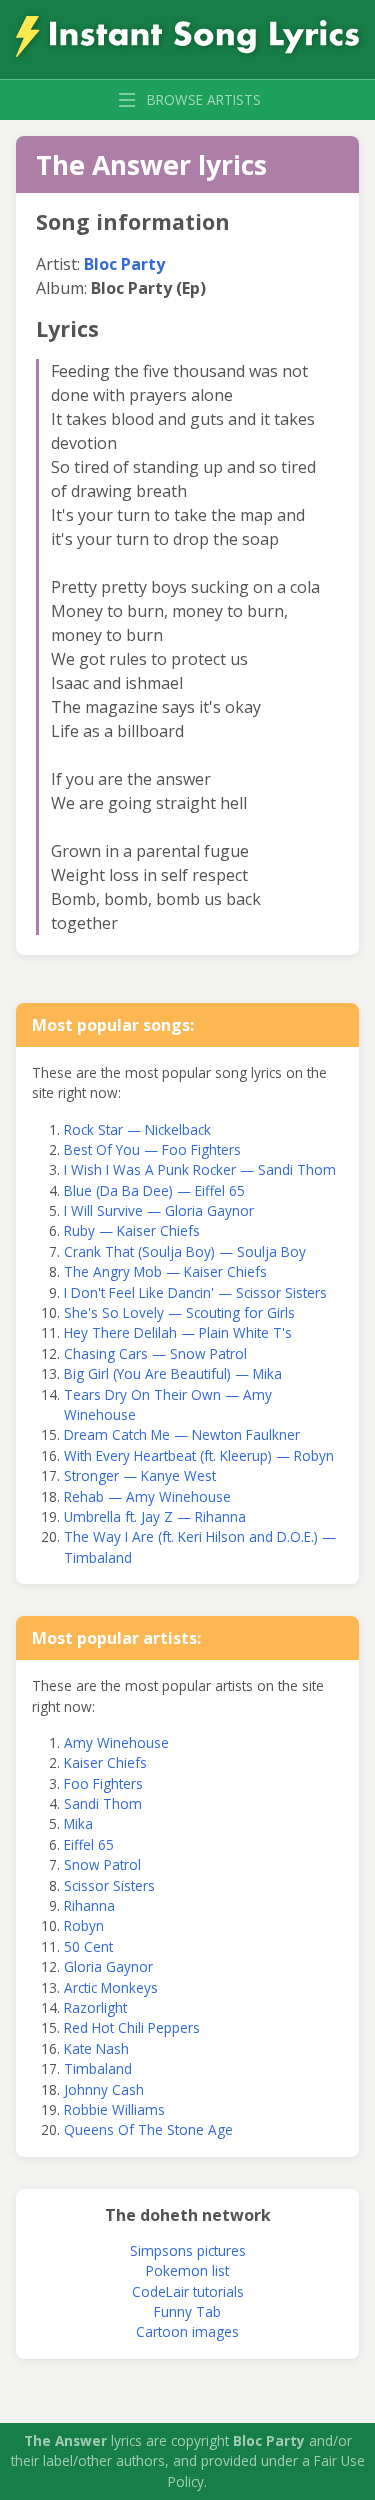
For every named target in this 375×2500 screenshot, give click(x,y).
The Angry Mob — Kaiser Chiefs (165, 1271)
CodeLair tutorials (188, 2291)
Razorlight (95, 2007)
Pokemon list (187, 2270)
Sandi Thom (103, 1803)
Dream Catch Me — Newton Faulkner (182, 1434)
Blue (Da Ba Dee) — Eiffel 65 (154, 1190)
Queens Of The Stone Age (148, 2129)
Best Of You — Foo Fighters (152, 1149)
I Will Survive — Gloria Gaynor (159, 1210)
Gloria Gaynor (108, 1966)
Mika (78, 1823)
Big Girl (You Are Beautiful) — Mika (173, 1373)
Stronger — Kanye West (140, 1475)
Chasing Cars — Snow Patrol (155, 1353)
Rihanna (89, 1905)
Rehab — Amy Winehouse (147, 1496)
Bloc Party (124, 264)
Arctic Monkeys (111, 1987)
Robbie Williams (114, 2109)
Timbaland (98, 2068)
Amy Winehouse (116, 1742)
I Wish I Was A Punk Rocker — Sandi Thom (200, 1169)
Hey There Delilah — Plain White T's (178, 1332)
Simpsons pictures (188, 2250)
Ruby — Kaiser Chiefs (132, 1230)
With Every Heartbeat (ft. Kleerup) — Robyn (199, 1455)
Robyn (84, 1925)
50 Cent (88, 1946)
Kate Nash (96, 2048)
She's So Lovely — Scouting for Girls (179, 1312)
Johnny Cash (104, 2089)
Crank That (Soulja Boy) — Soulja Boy (185, 1251)
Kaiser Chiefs (105, 1762)
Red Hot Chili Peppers (132, 2027)
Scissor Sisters (109, 1885)
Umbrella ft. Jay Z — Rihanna (155, 1516)
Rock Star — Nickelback (137, 1129)
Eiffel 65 (89, 1844)
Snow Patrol (102, 1864)
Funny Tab (187, 2311)
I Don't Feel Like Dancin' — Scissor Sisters (195, 1292)
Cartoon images (187, 2331)
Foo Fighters (103, 1783)
